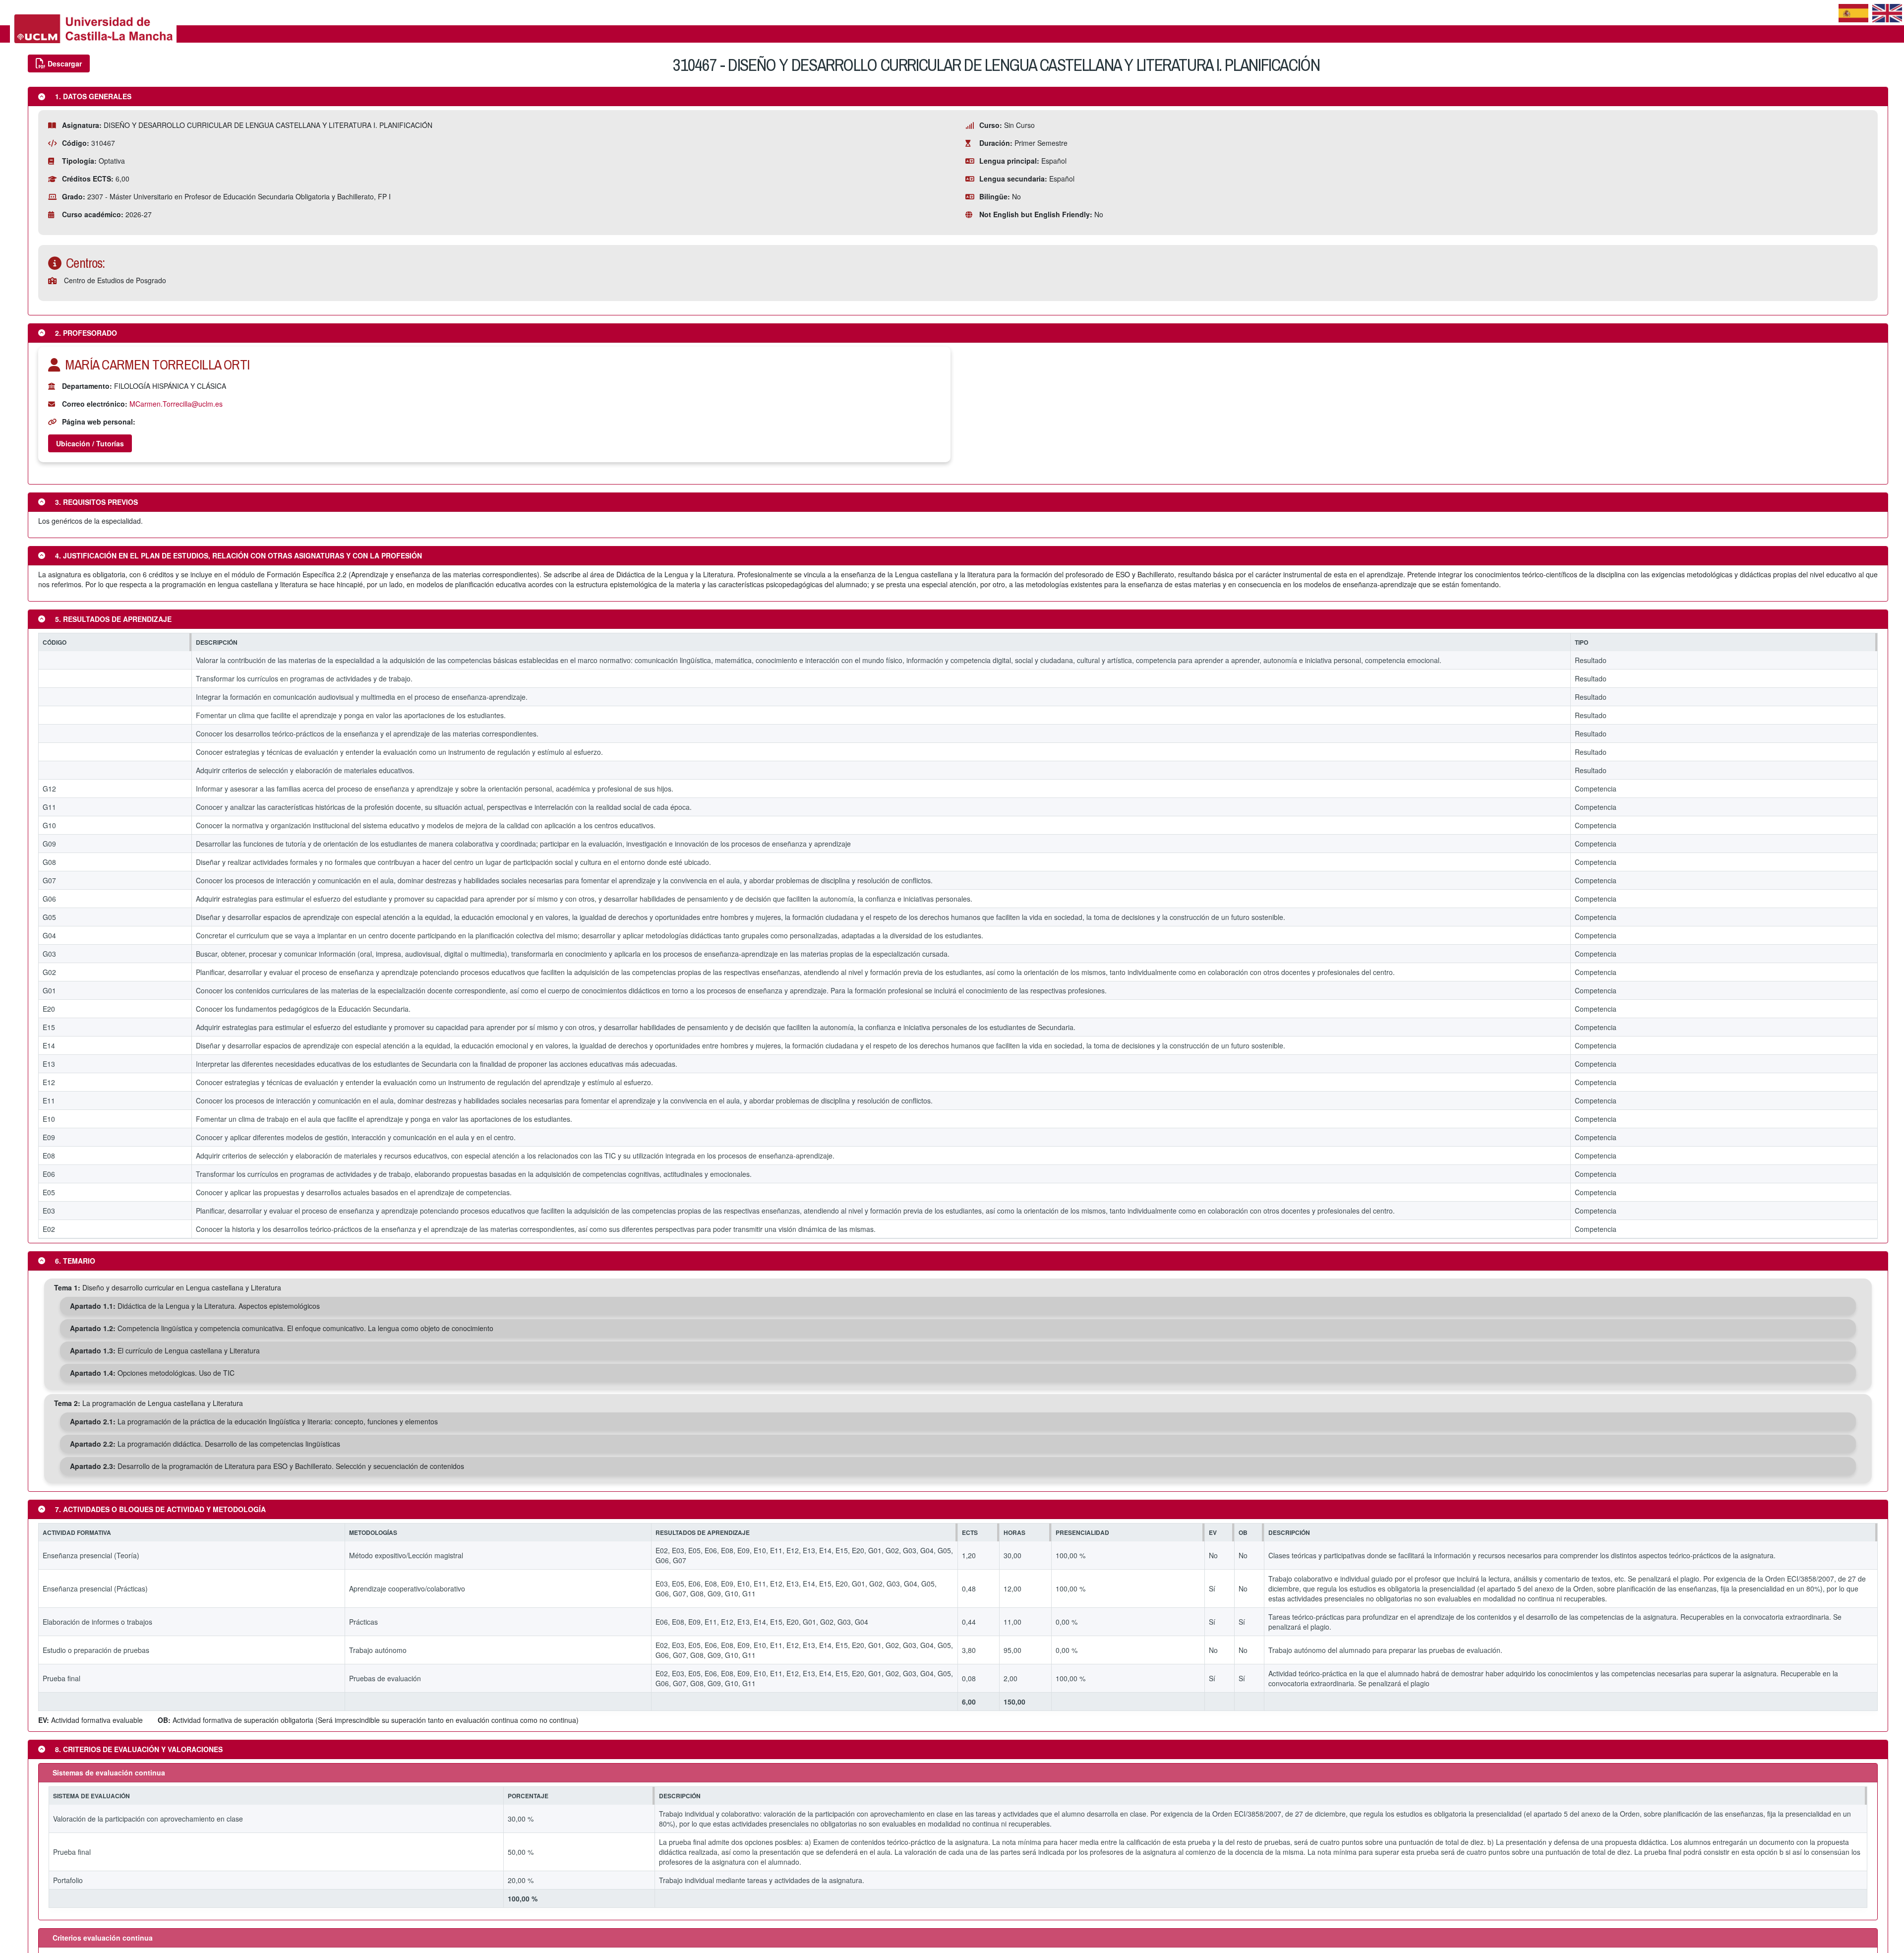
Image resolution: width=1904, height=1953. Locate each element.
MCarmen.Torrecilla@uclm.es (176, 404)
